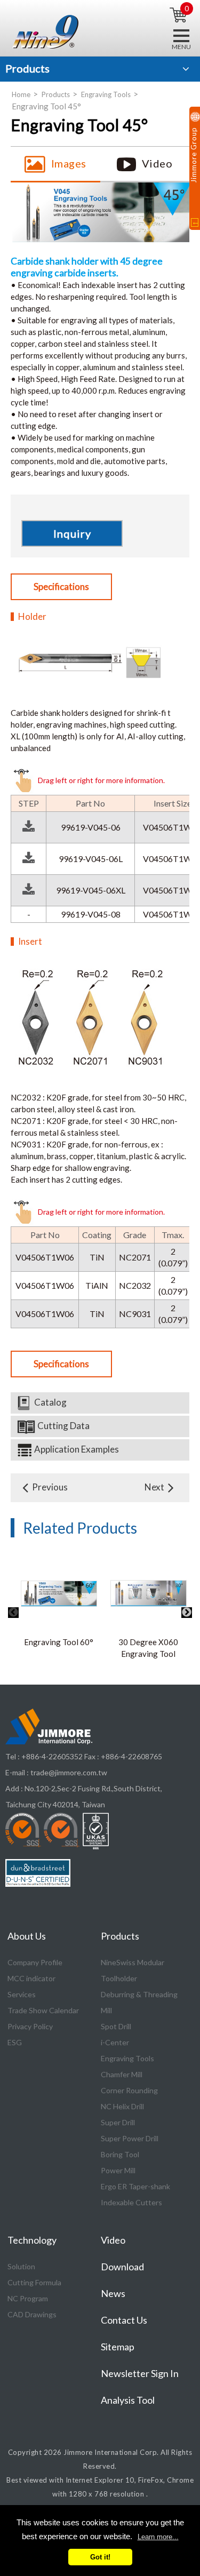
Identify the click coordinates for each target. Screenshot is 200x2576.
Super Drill (118, 2122)
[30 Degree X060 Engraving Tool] (149, 1592)
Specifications (61, 587)
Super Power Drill (130, 2138)
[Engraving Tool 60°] (59, 1592)
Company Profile (35, 1962)
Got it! (100, 2557)
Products (56, 94)
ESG (15, 2042)
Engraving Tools (106, 94)
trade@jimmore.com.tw (69, 1772)
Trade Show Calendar (43, 2010)
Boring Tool (120, 2154)
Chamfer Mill (122, 2074)
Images (69, 163)
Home (21, 94)
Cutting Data (63, 1426)
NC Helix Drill (122, 2106)
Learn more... (158, 2537)
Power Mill (118, 2170)
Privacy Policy (30, 2026)
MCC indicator (31, 1978)
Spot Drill (116, 2026)
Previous (50, 1487)
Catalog (50, 1402)
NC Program (28, 2298)
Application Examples (77, 1449)
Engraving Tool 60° (59, 1642)
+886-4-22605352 (52, 1756)
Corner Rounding (129, 2090)
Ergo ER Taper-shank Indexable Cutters (135, 2194)
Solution (21, 2266)
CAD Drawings (32, 2314)
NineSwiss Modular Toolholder (133, 1970)
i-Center (115, 2042)
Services (22, 1994)
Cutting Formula (34, 2282)
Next (154, 1487)
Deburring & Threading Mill (139, 2002)
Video (157, 163)
